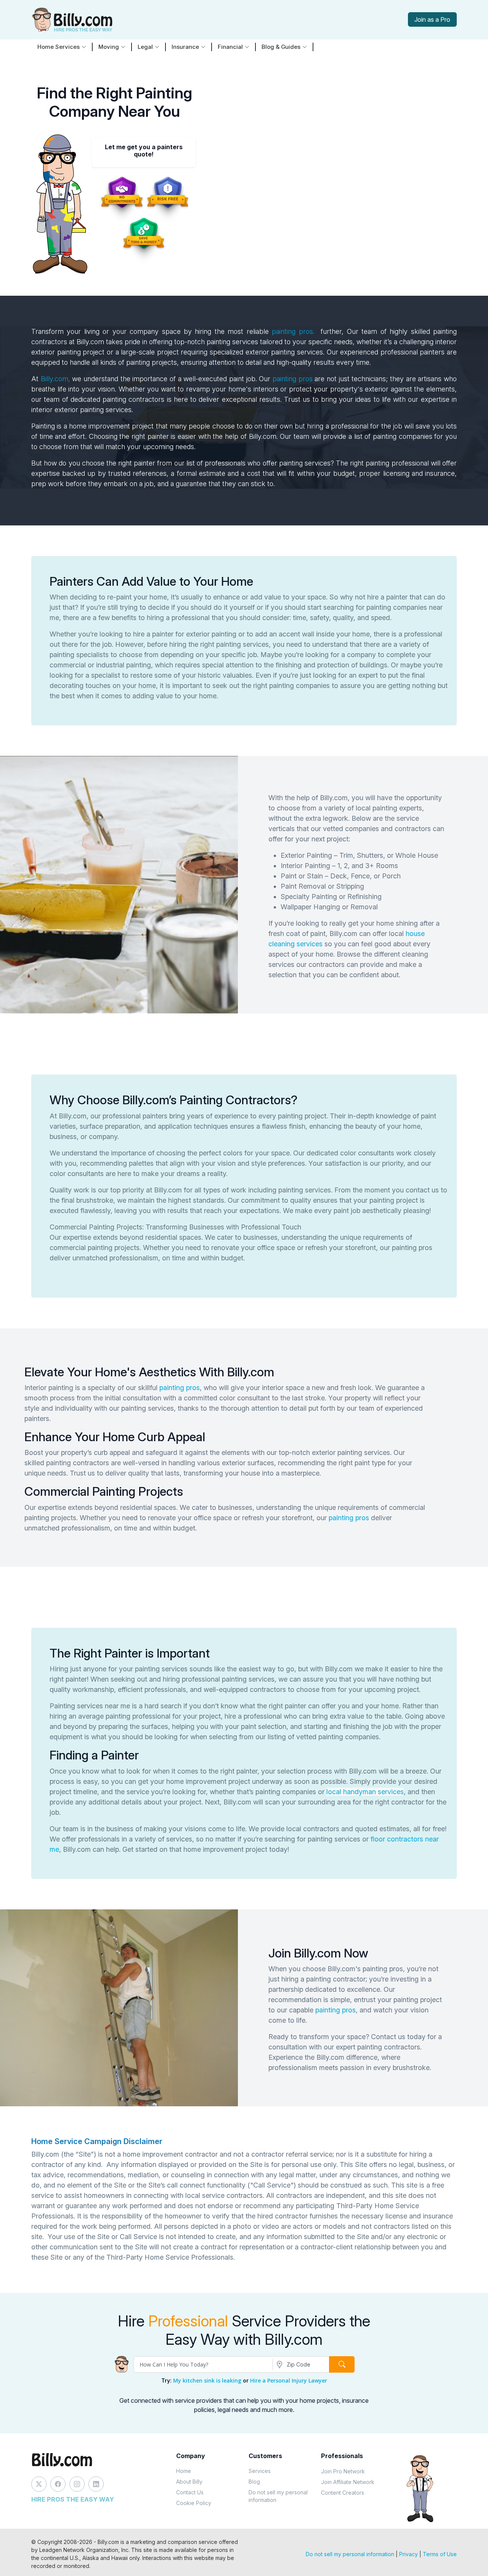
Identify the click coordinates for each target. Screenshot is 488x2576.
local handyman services (365, 1792)
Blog (254, 2482)
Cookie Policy (194, 2503)
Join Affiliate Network (348, 2482)
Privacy (409, 2554)
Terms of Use (440, 2554)
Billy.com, (55, 379)
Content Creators (343, 2493)
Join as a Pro (432, 19)
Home (184, 2471)
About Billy (189, 2482)
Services (260, 2471)
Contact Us (190, 2492)
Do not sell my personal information (278, 2496)
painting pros (293, 379)
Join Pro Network (343, 2471)
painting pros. (293, 331)
